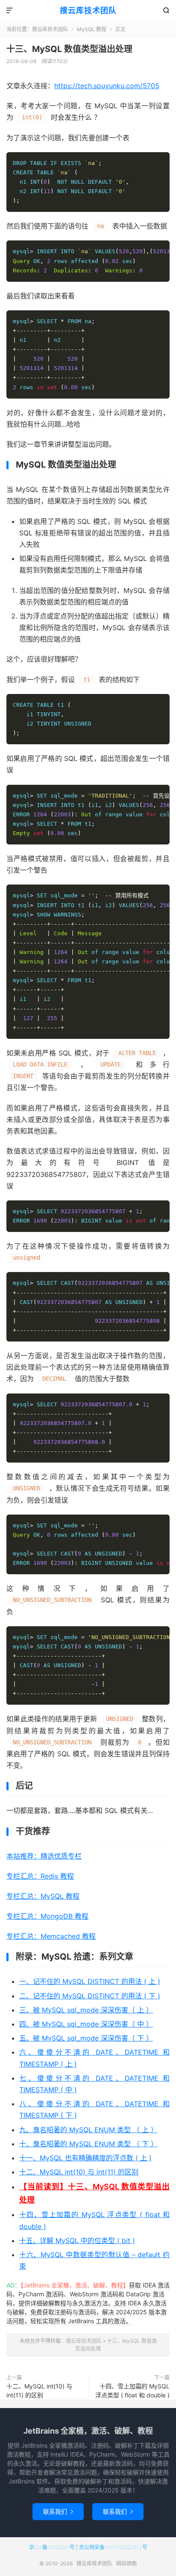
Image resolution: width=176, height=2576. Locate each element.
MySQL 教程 (92, 29)
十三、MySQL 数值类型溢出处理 (69, 49)
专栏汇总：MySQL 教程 (43, 1896)
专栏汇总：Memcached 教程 (51, 1936)
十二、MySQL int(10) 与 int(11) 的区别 (79, 2172)
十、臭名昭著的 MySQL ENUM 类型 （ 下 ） (88, 2144)
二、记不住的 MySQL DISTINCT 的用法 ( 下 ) (90, 1996)
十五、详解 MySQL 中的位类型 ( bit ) (77, 2241)
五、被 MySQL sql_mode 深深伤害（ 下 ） (86, 2038)
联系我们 (58, 2511)
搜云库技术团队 (88, 10)
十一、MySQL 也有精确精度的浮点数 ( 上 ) (85, 2158)
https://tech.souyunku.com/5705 (107, 86)
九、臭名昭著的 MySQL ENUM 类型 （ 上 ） (88, 2130)
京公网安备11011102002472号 (113, 2547)
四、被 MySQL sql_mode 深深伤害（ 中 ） (86, 2024)
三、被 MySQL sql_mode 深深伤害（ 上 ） (86, 2010)
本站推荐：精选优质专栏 (44, 1856)
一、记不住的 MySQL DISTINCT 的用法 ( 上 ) (90, 1981)
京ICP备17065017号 (52, 2547)
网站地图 (126, 2563)
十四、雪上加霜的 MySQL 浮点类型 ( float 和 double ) (132, 2391)
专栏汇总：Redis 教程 (40, 1876)
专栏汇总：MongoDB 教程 (47, 1916)
